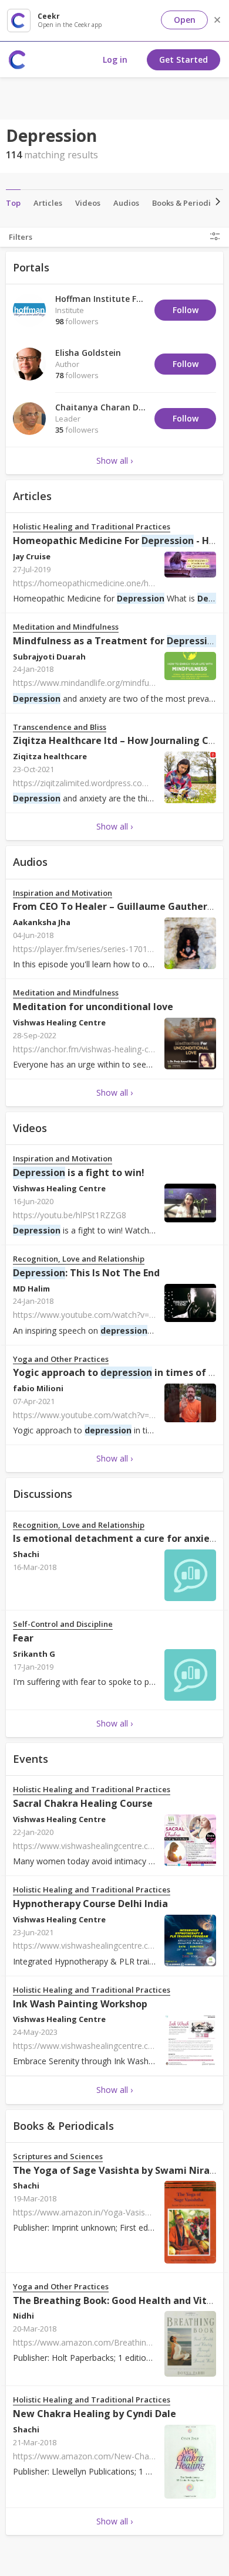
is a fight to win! (79, 1173)
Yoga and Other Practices (61, 1359)
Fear (23, 1638)
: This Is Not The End (86, 1273)
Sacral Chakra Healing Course (83, 1803)
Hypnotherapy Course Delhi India (90, 1904)
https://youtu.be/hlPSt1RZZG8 (70, 1215)
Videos (88, 203)
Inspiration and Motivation (63, 893)
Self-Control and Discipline (63, 1624)
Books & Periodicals (189, 203)
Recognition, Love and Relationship (79, 1259)
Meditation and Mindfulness (66, 627)
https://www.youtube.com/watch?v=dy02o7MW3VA (110, 1315)
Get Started (183, 60)
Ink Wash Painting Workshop (80, 2004)
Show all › (114, 461)
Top (13, 203)
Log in (115, 60)
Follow (186, 310)
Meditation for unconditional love (93, 1007)
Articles (48, 203)
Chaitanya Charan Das (102, 407)
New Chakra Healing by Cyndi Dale (95, 2414)
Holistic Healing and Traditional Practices (92, 527)
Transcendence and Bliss (60, 727)
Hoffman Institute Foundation (117, 299)
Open (185, 20)
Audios (126, 203)
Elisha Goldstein (88, 353)
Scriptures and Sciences (58, 2157)
